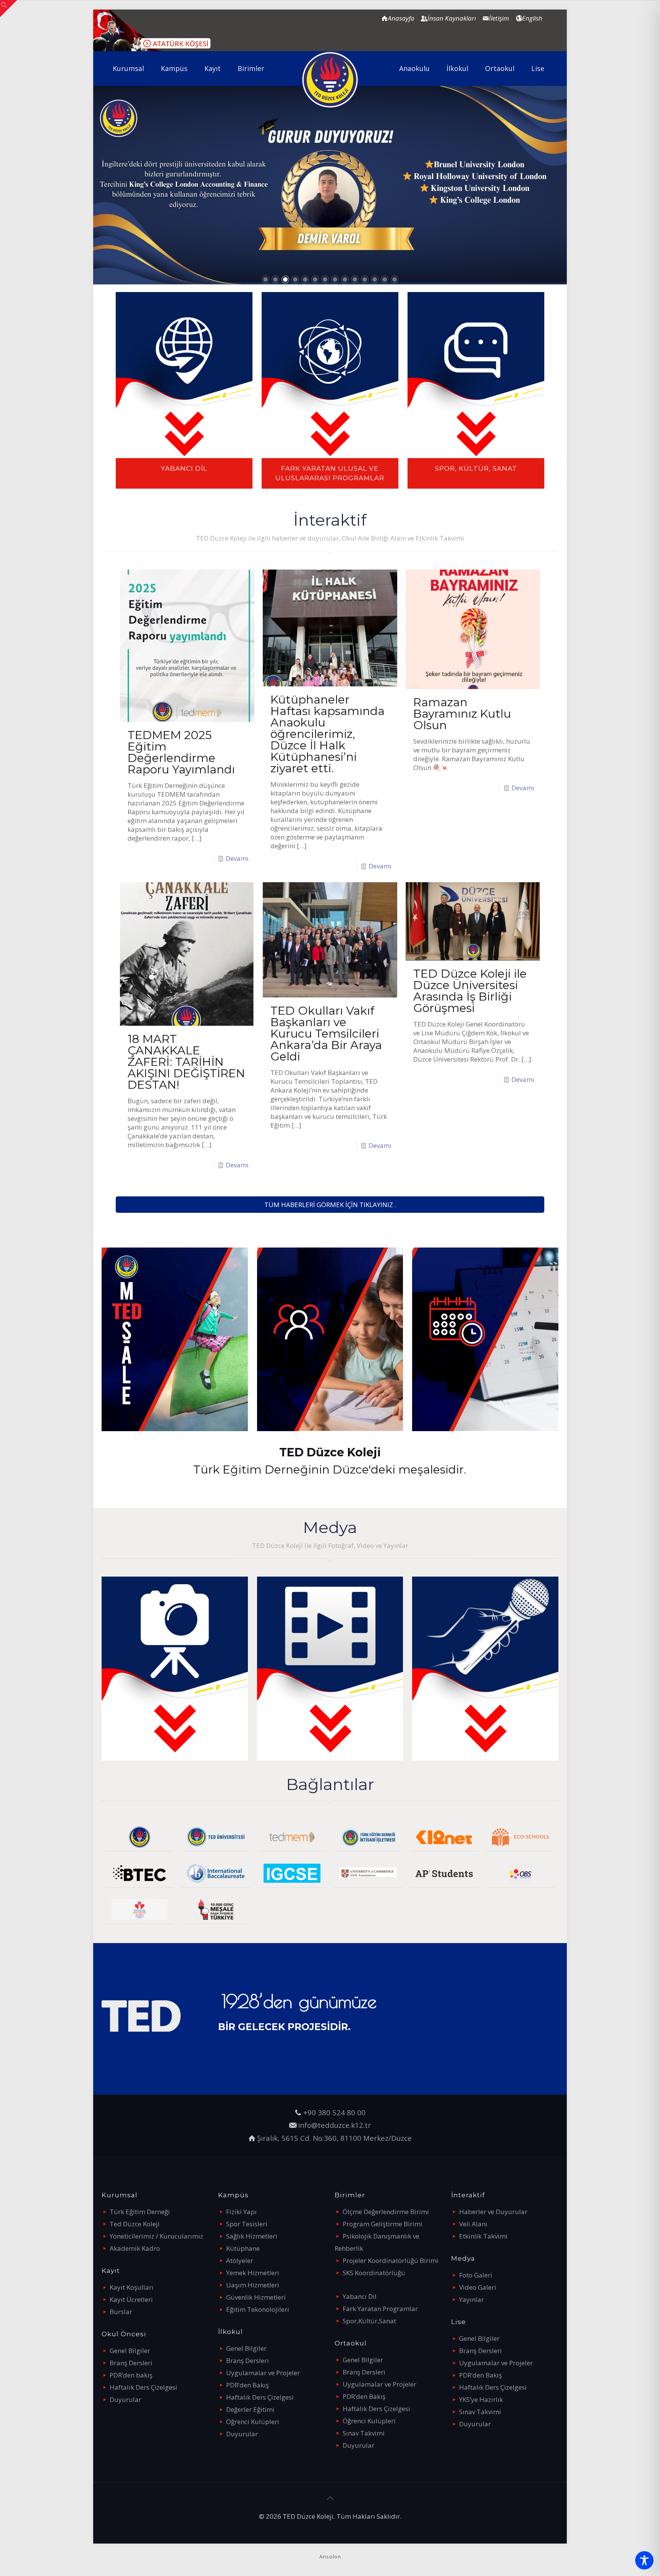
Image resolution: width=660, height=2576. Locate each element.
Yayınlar (472, 2299)
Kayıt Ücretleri (131, 2299)
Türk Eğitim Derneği (140, 2212)
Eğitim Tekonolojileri (258, 2309)
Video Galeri (478, 2287)
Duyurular (125, 2399)
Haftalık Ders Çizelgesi (143, 2387)
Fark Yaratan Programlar (380, 2309)
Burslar (121, 2312)
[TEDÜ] (216, 1837)
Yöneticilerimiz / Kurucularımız (156, 2236)
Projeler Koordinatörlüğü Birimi (391, 2260)
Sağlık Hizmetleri (252, 2236)
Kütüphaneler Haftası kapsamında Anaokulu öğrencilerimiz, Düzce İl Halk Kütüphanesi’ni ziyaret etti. (328, 734)
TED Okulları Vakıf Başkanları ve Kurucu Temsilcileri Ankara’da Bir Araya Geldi (326, 1034)
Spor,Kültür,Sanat (369, 2321)
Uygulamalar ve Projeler (263, 2373)
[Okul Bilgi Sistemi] (520, 1873)
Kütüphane (243, 2248)
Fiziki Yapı (241, 2212)
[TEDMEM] (292, 1837)
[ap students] (444, 1873)
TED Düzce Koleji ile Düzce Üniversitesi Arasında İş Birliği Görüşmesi (470, 991)
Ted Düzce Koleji (135, 2224)
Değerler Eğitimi (250, 2409)
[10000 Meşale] (216, 1910)
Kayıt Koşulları (132, 2287)
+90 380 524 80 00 (334, 2112)
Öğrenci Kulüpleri (253, 2422)
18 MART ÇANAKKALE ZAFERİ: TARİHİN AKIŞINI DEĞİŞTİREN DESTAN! (186, 1062)
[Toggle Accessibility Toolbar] (644, 2560)
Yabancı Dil (360, 2296)
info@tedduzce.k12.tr (334, 2125)
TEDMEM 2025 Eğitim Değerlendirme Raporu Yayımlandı (181, 752)
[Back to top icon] (330, 2498)
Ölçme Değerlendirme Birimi (386, 2212)
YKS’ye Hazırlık (481, 2399)
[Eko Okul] (520, 1837)
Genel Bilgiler (130, 2351)
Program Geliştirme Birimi (383, 2224)
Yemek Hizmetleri (253, 2273)
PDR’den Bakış (247, 2385)
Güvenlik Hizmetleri (256, 2297)
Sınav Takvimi (364, 2433)
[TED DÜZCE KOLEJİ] (330, 80)
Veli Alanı (473, 2224)
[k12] (444, 1837)
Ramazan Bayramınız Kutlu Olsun (462, 714)
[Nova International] (140, 1910)
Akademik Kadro (135, 2248)
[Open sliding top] (9, 9)
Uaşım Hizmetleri (253, 2285)
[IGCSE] (292, 1873)
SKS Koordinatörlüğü (374, 2273)
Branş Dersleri (131, 2363)
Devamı (237, 858)
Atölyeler (240, 2260)
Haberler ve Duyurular (493, 2212)
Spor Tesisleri (247, 2224)
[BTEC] (140, 1873)
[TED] (140, 1837)
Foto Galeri (476, 2275)
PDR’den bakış (131, 2375)
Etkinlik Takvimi (483, 2236)
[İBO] (216, 1873)
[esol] (368, 1873)
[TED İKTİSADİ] (368, 1837)
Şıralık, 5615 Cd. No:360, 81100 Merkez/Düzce (334, 2138)
